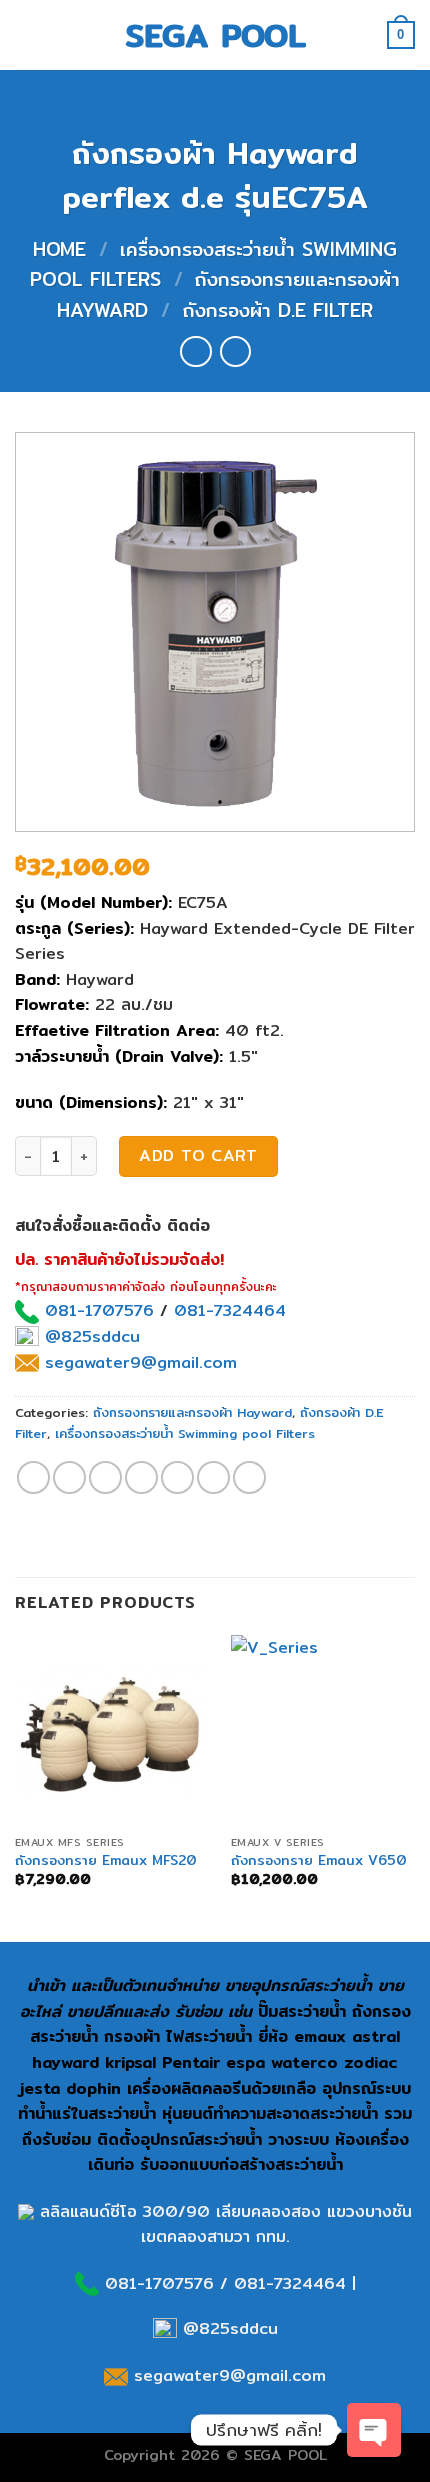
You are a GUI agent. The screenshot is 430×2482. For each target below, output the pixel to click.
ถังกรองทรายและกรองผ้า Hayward (192, 1412)
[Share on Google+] (213, 1477)
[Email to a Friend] (141, 1477)
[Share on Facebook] (69, 1477)
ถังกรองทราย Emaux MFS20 (106, 1861)
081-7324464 (230, 1310)
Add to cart (198, 1155)
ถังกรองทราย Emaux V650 (319, 1861)
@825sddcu (89, 1336)
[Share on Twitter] (105, 1477)
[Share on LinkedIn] (249, 1477)
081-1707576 (99, 1310)
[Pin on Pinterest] (177, 1477)
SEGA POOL (215, 35)
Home (59, 249)
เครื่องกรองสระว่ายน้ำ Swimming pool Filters (185, 1433)
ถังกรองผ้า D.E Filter (278, 310)
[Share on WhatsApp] (33, 1477)
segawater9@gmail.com (138, 1362)
